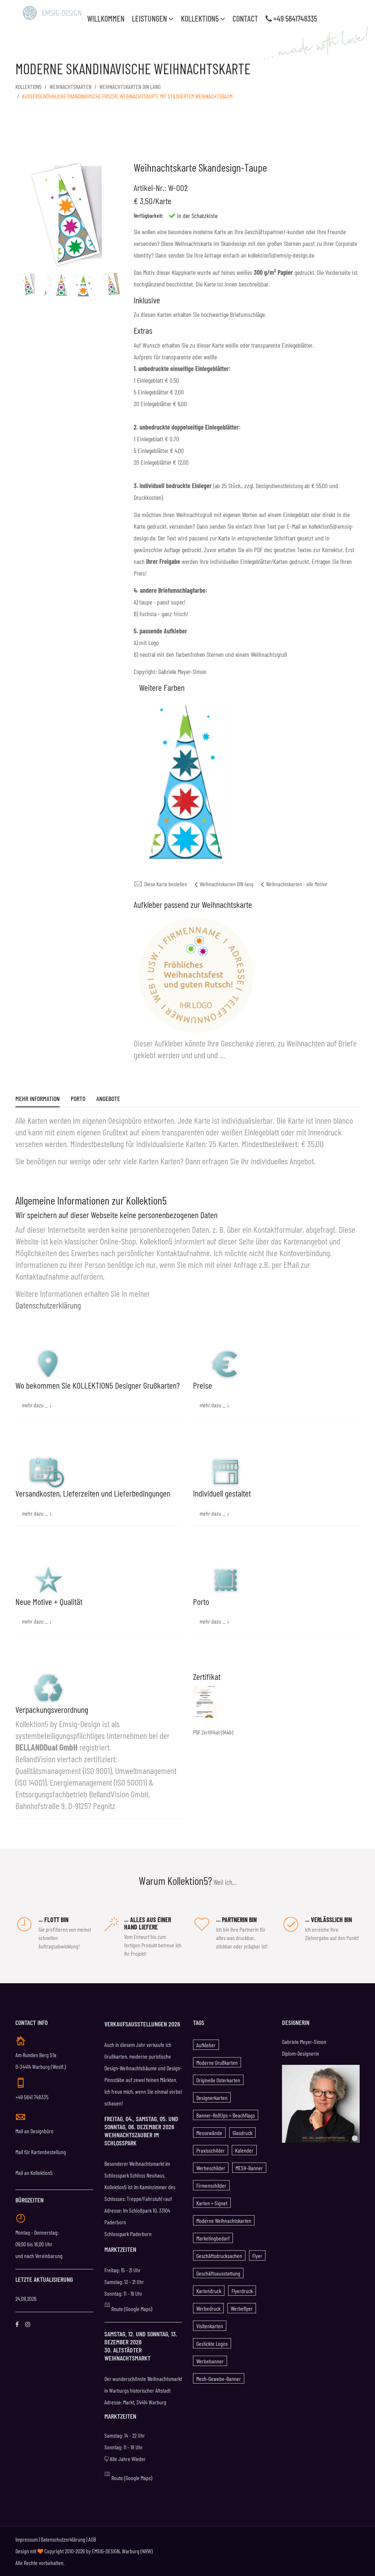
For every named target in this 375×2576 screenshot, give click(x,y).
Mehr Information (38, 1099)
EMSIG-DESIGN (106, 2551)
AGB (92, 2539)
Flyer (257, 2256)
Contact (245, 18)
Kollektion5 (201, 18)
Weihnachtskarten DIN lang (130, 87)
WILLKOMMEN (106, 18)
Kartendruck (209, 2291)
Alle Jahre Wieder (127, 2459)
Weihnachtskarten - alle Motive (297, 884)
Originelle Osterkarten (218, 2080)
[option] (27, 284)
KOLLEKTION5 (29, 87)
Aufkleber (206, 2045)
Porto (78, 1099)
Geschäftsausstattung (218, 2273)
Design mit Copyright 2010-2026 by (54, 2551)
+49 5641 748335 (32, 2097)
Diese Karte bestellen (166, 884)
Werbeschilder (211, 2168)
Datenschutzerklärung (48, 1305)
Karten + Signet (212, 2203)
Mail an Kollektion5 (34, 2173)
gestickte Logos (212, 2343)
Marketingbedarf (213, 2238)
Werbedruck (208, 2308)
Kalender (244, 2150)
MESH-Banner (249, 2168)
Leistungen (150, 18)
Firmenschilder (211, 2185)
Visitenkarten (210, 2326)
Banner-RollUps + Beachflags (226, 2115)
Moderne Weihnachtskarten (224, 2221)
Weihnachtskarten (70, 87)
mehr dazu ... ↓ (37, 1405)
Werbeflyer (242, 2308)
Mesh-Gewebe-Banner (219, 2379)
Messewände (209, 2133)
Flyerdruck (242, 2291)
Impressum (27, 2539)
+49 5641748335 (294, 18)
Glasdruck (242, 2133)
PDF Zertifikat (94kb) (213, 1732)
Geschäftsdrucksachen (219, 2256)
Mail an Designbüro (34, 2131)
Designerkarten (212, 2098)
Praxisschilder (211, 2150)
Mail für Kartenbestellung (41, 2152)
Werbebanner (210, 2361)
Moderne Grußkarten (217, 2062)
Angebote (108, 1099)
